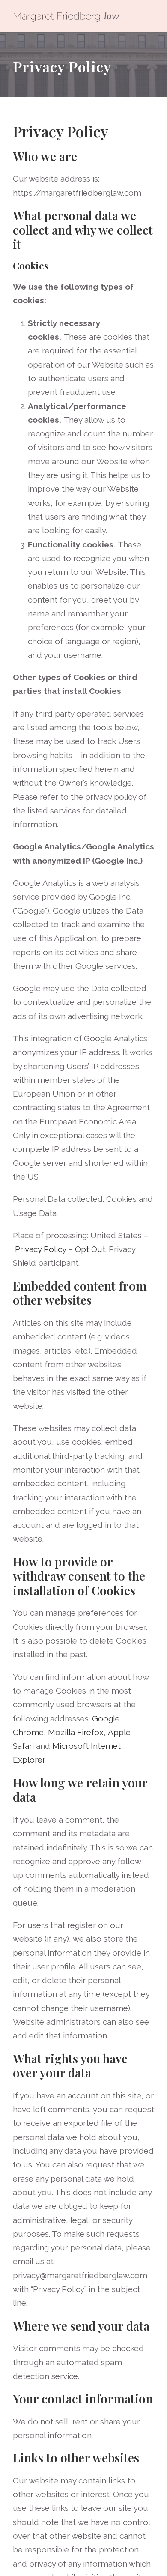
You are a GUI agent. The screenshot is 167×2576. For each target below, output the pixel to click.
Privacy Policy (41, 1249)
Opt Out (90, 1249)
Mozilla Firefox (76, 1732)
